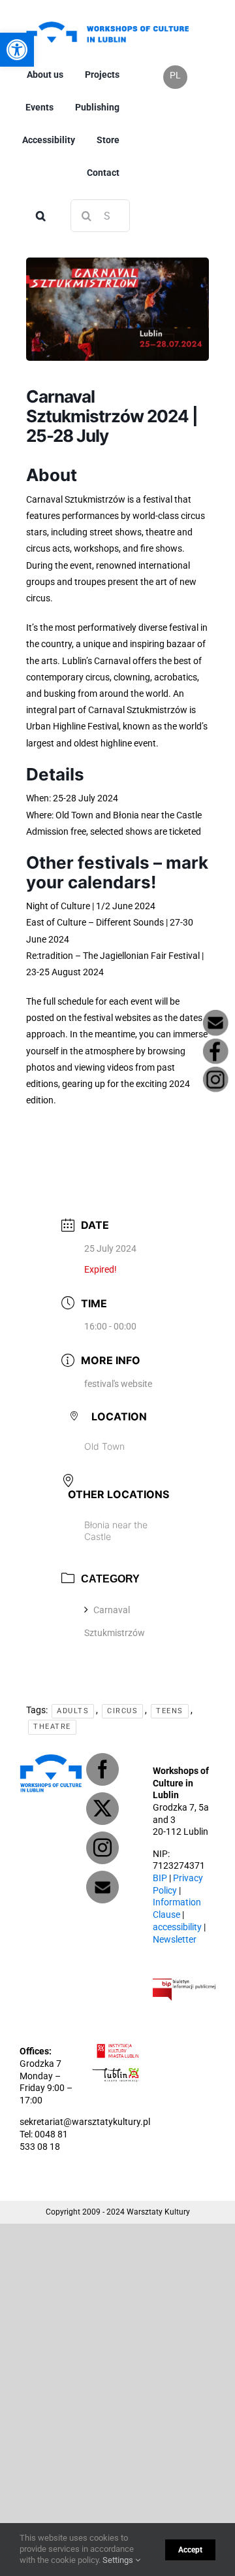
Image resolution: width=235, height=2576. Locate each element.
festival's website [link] (118, 1384)
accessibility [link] (177, 1927)
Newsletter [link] (175, 1940)
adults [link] (73, 1711)
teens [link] (170, 1711)
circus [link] (122, 1711)
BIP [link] (160, 1878)
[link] (107, 21)
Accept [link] (190, 2550)
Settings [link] (119, 2560)
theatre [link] (52, 1727)
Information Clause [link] (177, 1909)
